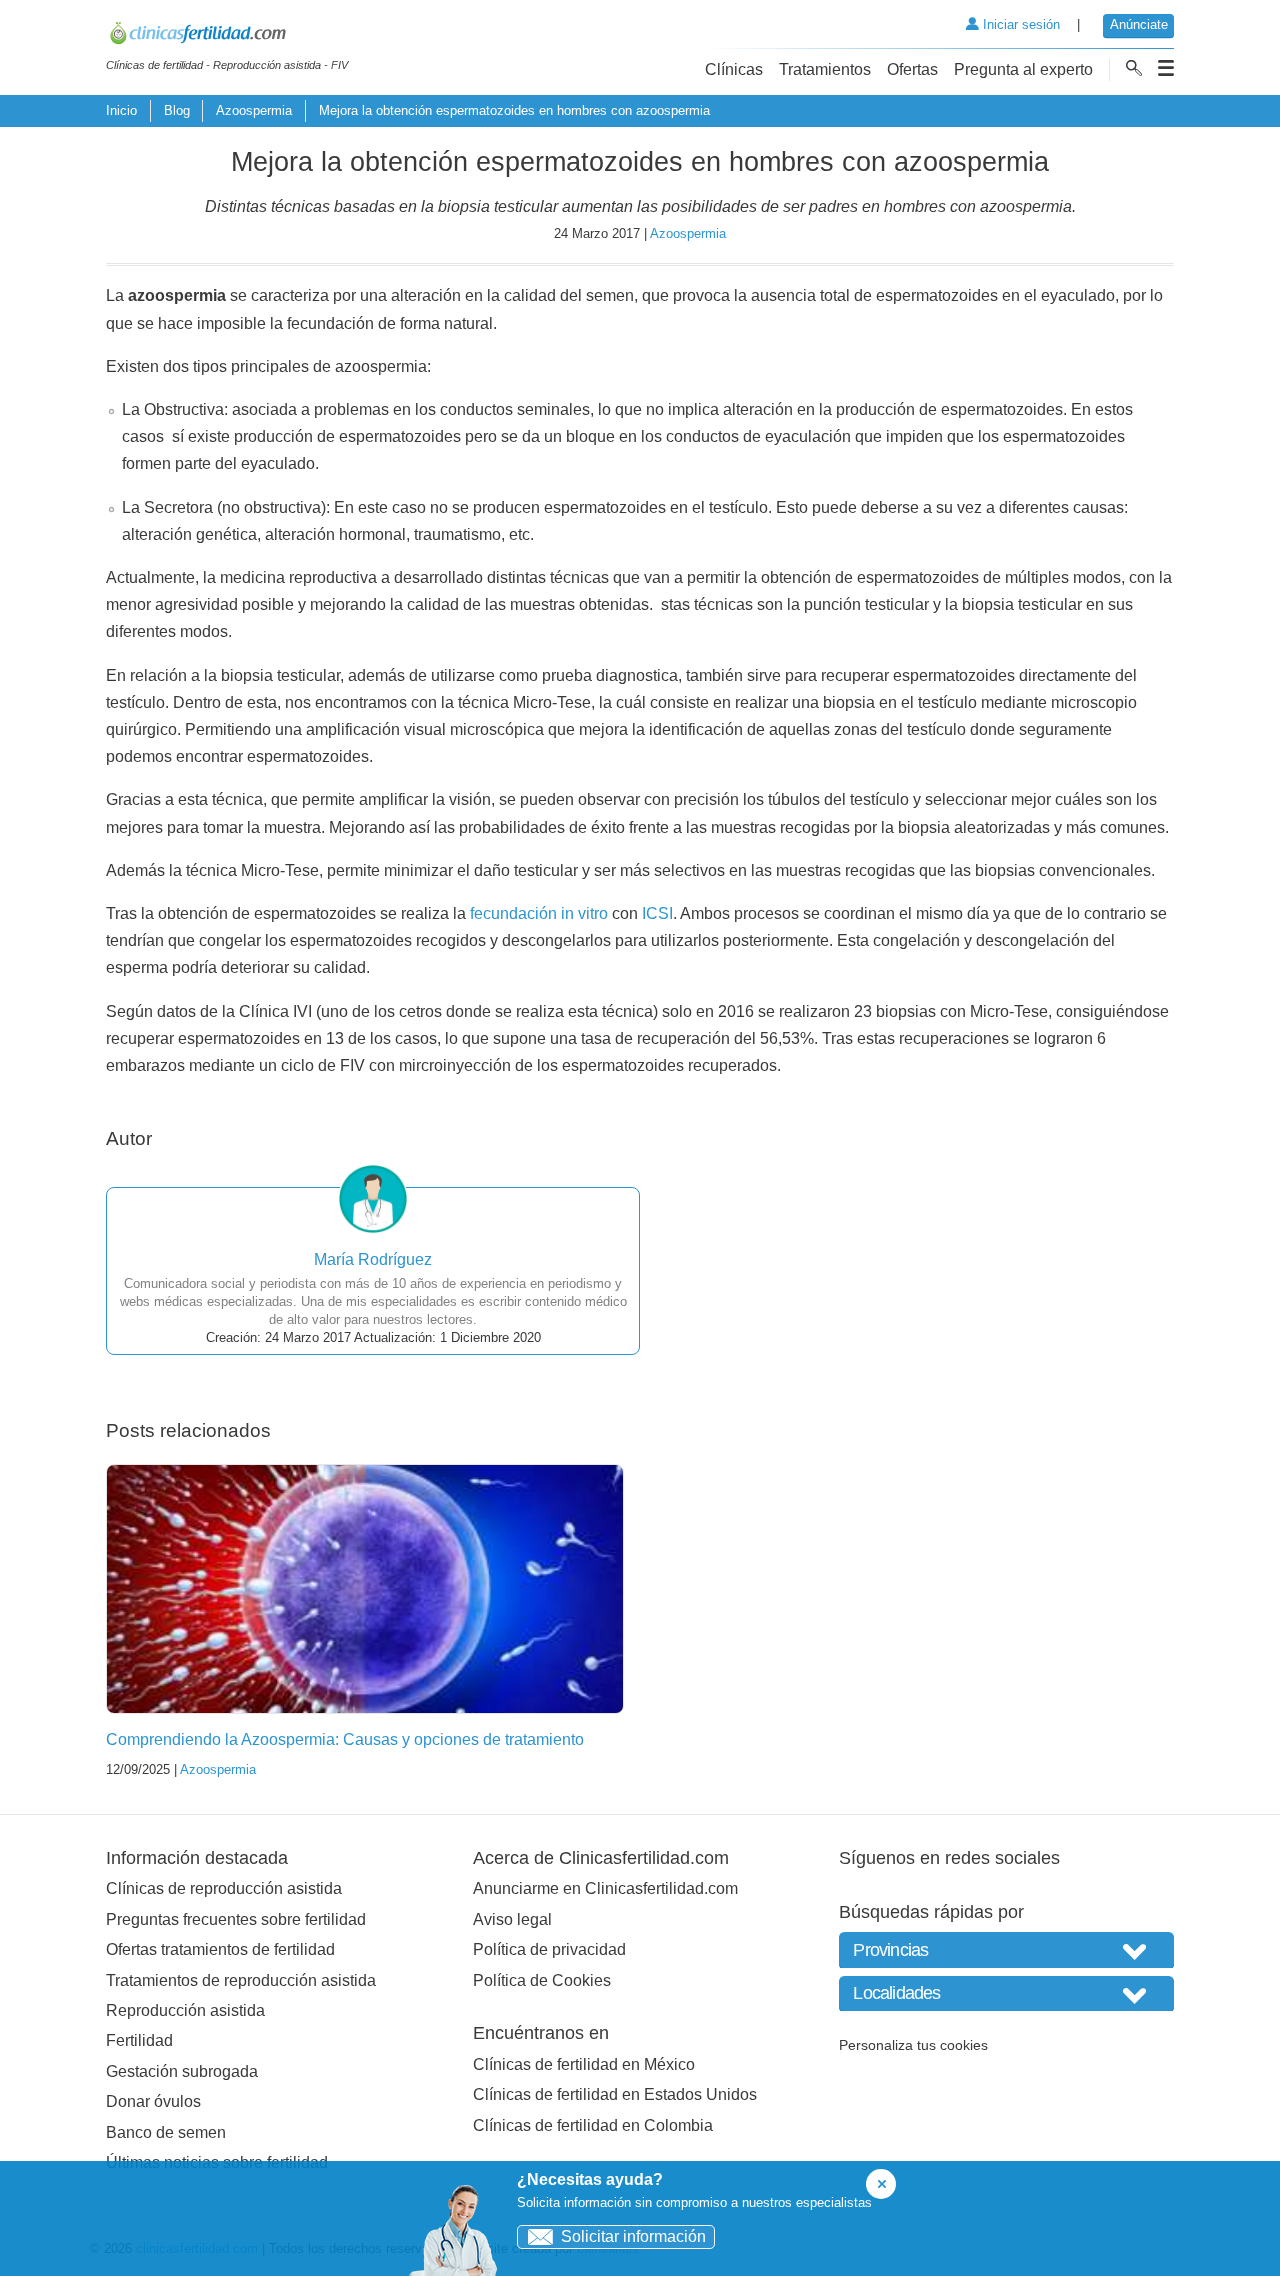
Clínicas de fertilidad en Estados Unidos (615, 2094)
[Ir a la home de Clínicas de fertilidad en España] (227, 36)
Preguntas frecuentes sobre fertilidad (236, 1919)
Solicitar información (633, 2236)
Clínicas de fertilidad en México (584, 2064)
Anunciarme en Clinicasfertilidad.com (605, 1888)
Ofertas (912, 69)
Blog (177, 110)
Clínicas (734, 69)
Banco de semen (166, 2132)
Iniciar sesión (1019, 24)
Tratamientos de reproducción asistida (241, 1980)
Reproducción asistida (185, 2010)
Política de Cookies (542, 1980)
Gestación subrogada (182, 2071)
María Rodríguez (373, 1259)
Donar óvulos (153, 2101)
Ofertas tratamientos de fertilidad (220, 1949)
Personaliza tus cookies (913, 2045)
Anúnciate (1139, 24)
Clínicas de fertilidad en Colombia (593, 2125)
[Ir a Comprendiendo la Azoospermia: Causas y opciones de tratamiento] (365, 1589)
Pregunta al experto (1023, 69)
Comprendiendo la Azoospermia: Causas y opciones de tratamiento (345, 1739)
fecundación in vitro (539, 913)
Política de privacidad (549, 1949)
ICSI (657, 913)
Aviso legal (512, 1919)
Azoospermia (254, 110)
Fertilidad (139, 2040)
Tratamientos (825, 69)
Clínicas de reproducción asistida (224, 1888)
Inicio (121, 110)
